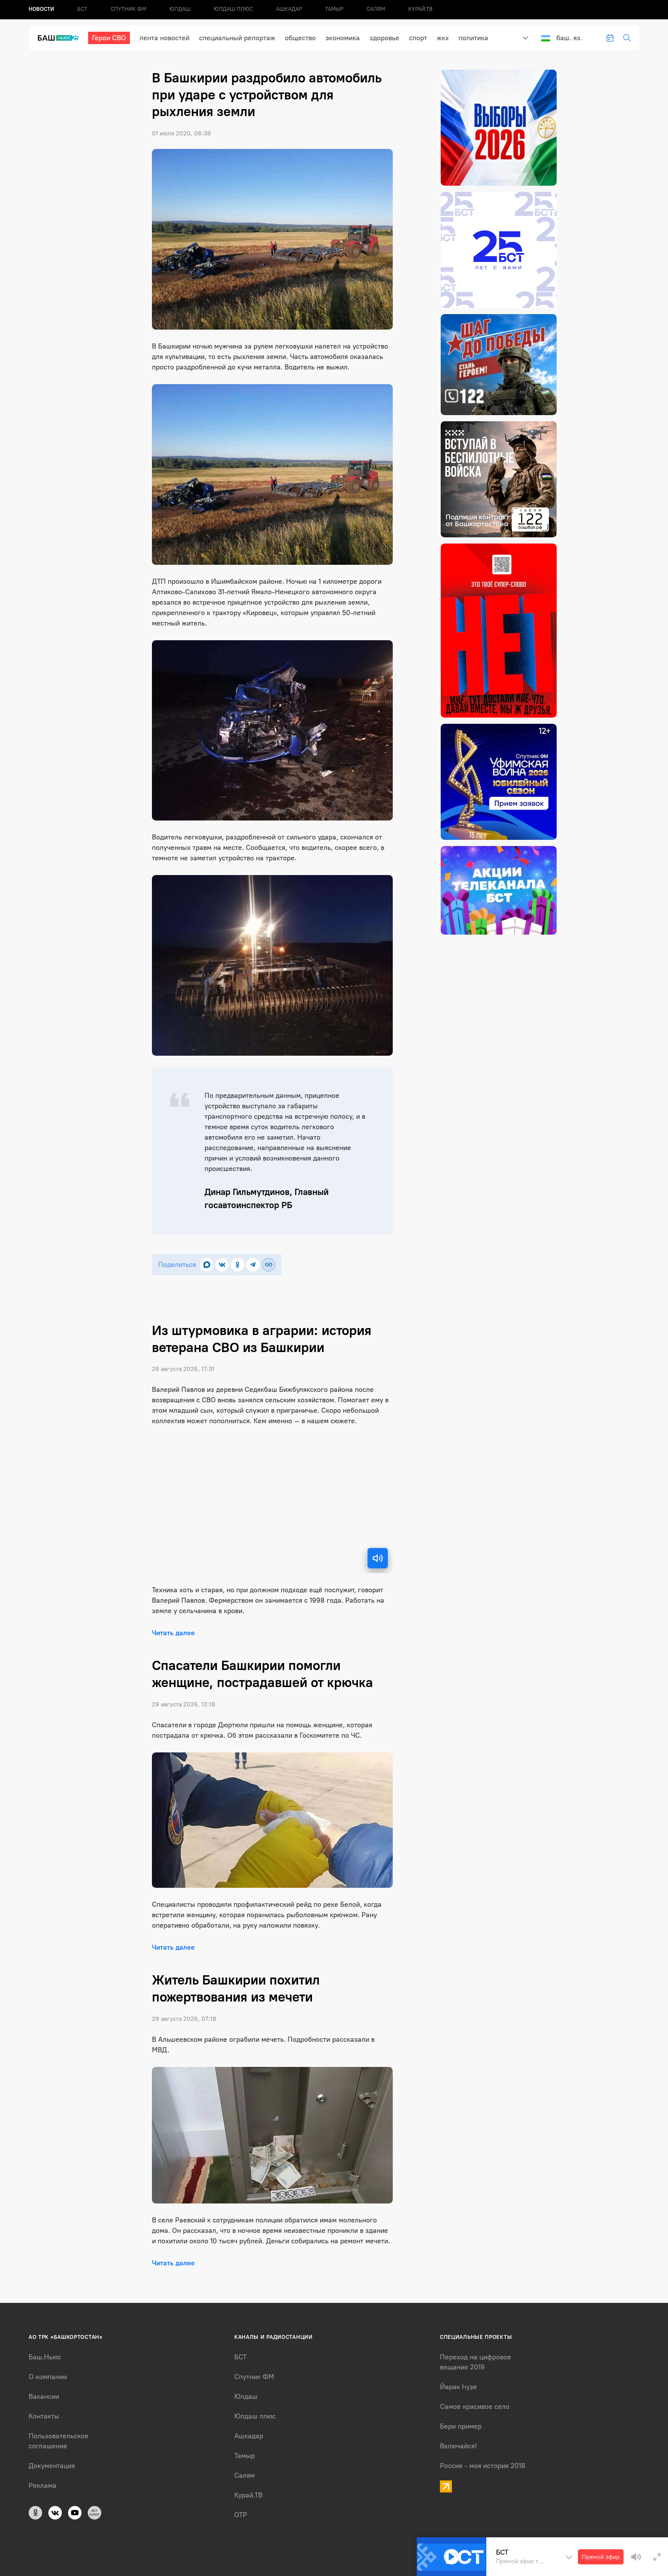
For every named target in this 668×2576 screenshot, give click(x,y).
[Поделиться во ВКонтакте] (222, 1265)
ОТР (241, 2515)
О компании (48, 2377)
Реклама (43, 2485)
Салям (376, 9)
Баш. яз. (569, 38)
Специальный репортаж (237, 38)
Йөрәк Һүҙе (458, 2387)
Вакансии (44, 2397)
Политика (473, 38)
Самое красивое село (475, 2407)
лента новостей (164, 38)
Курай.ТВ (420, 9)
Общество (300, 38)
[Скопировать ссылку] (268, 1265)
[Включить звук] (378, 1558)
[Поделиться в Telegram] (253, 1265)
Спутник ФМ (128, 9)
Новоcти (41, 9)
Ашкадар (289, 9)
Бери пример (461, 2426)
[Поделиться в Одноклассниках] (238, 1265)
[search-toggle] (627, 38)
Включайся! (458, 2446)
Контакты (44, 2416)
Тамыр (334, 9)
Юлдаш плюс (233, 9)
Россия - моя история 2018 (483, 2466)
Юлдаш (180, 9)
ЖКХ (443, 38)
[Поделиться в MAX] (207, 1265)
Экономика (343, 38)
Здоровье (384, 38)
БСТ (82, 9)
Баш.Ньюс (45, 2357)
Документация (52, 2466)
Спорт (418, 38)
